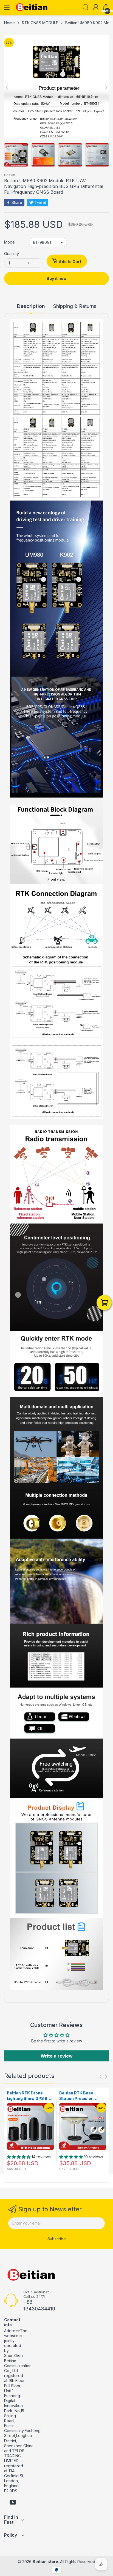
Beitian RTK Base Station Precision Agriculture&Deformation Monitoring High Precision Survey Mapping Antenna (82, 2096)
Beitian (10, 175)
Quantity (12, 254)
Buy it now (57, 278)
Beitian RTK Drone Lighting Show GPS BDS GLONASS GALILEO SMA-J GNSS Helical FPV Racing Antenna (30, 2096)
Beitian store (45, 2562)
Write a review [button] (57, 2056)
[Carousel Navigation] (103, 2077)
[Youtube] (13, 2503)
